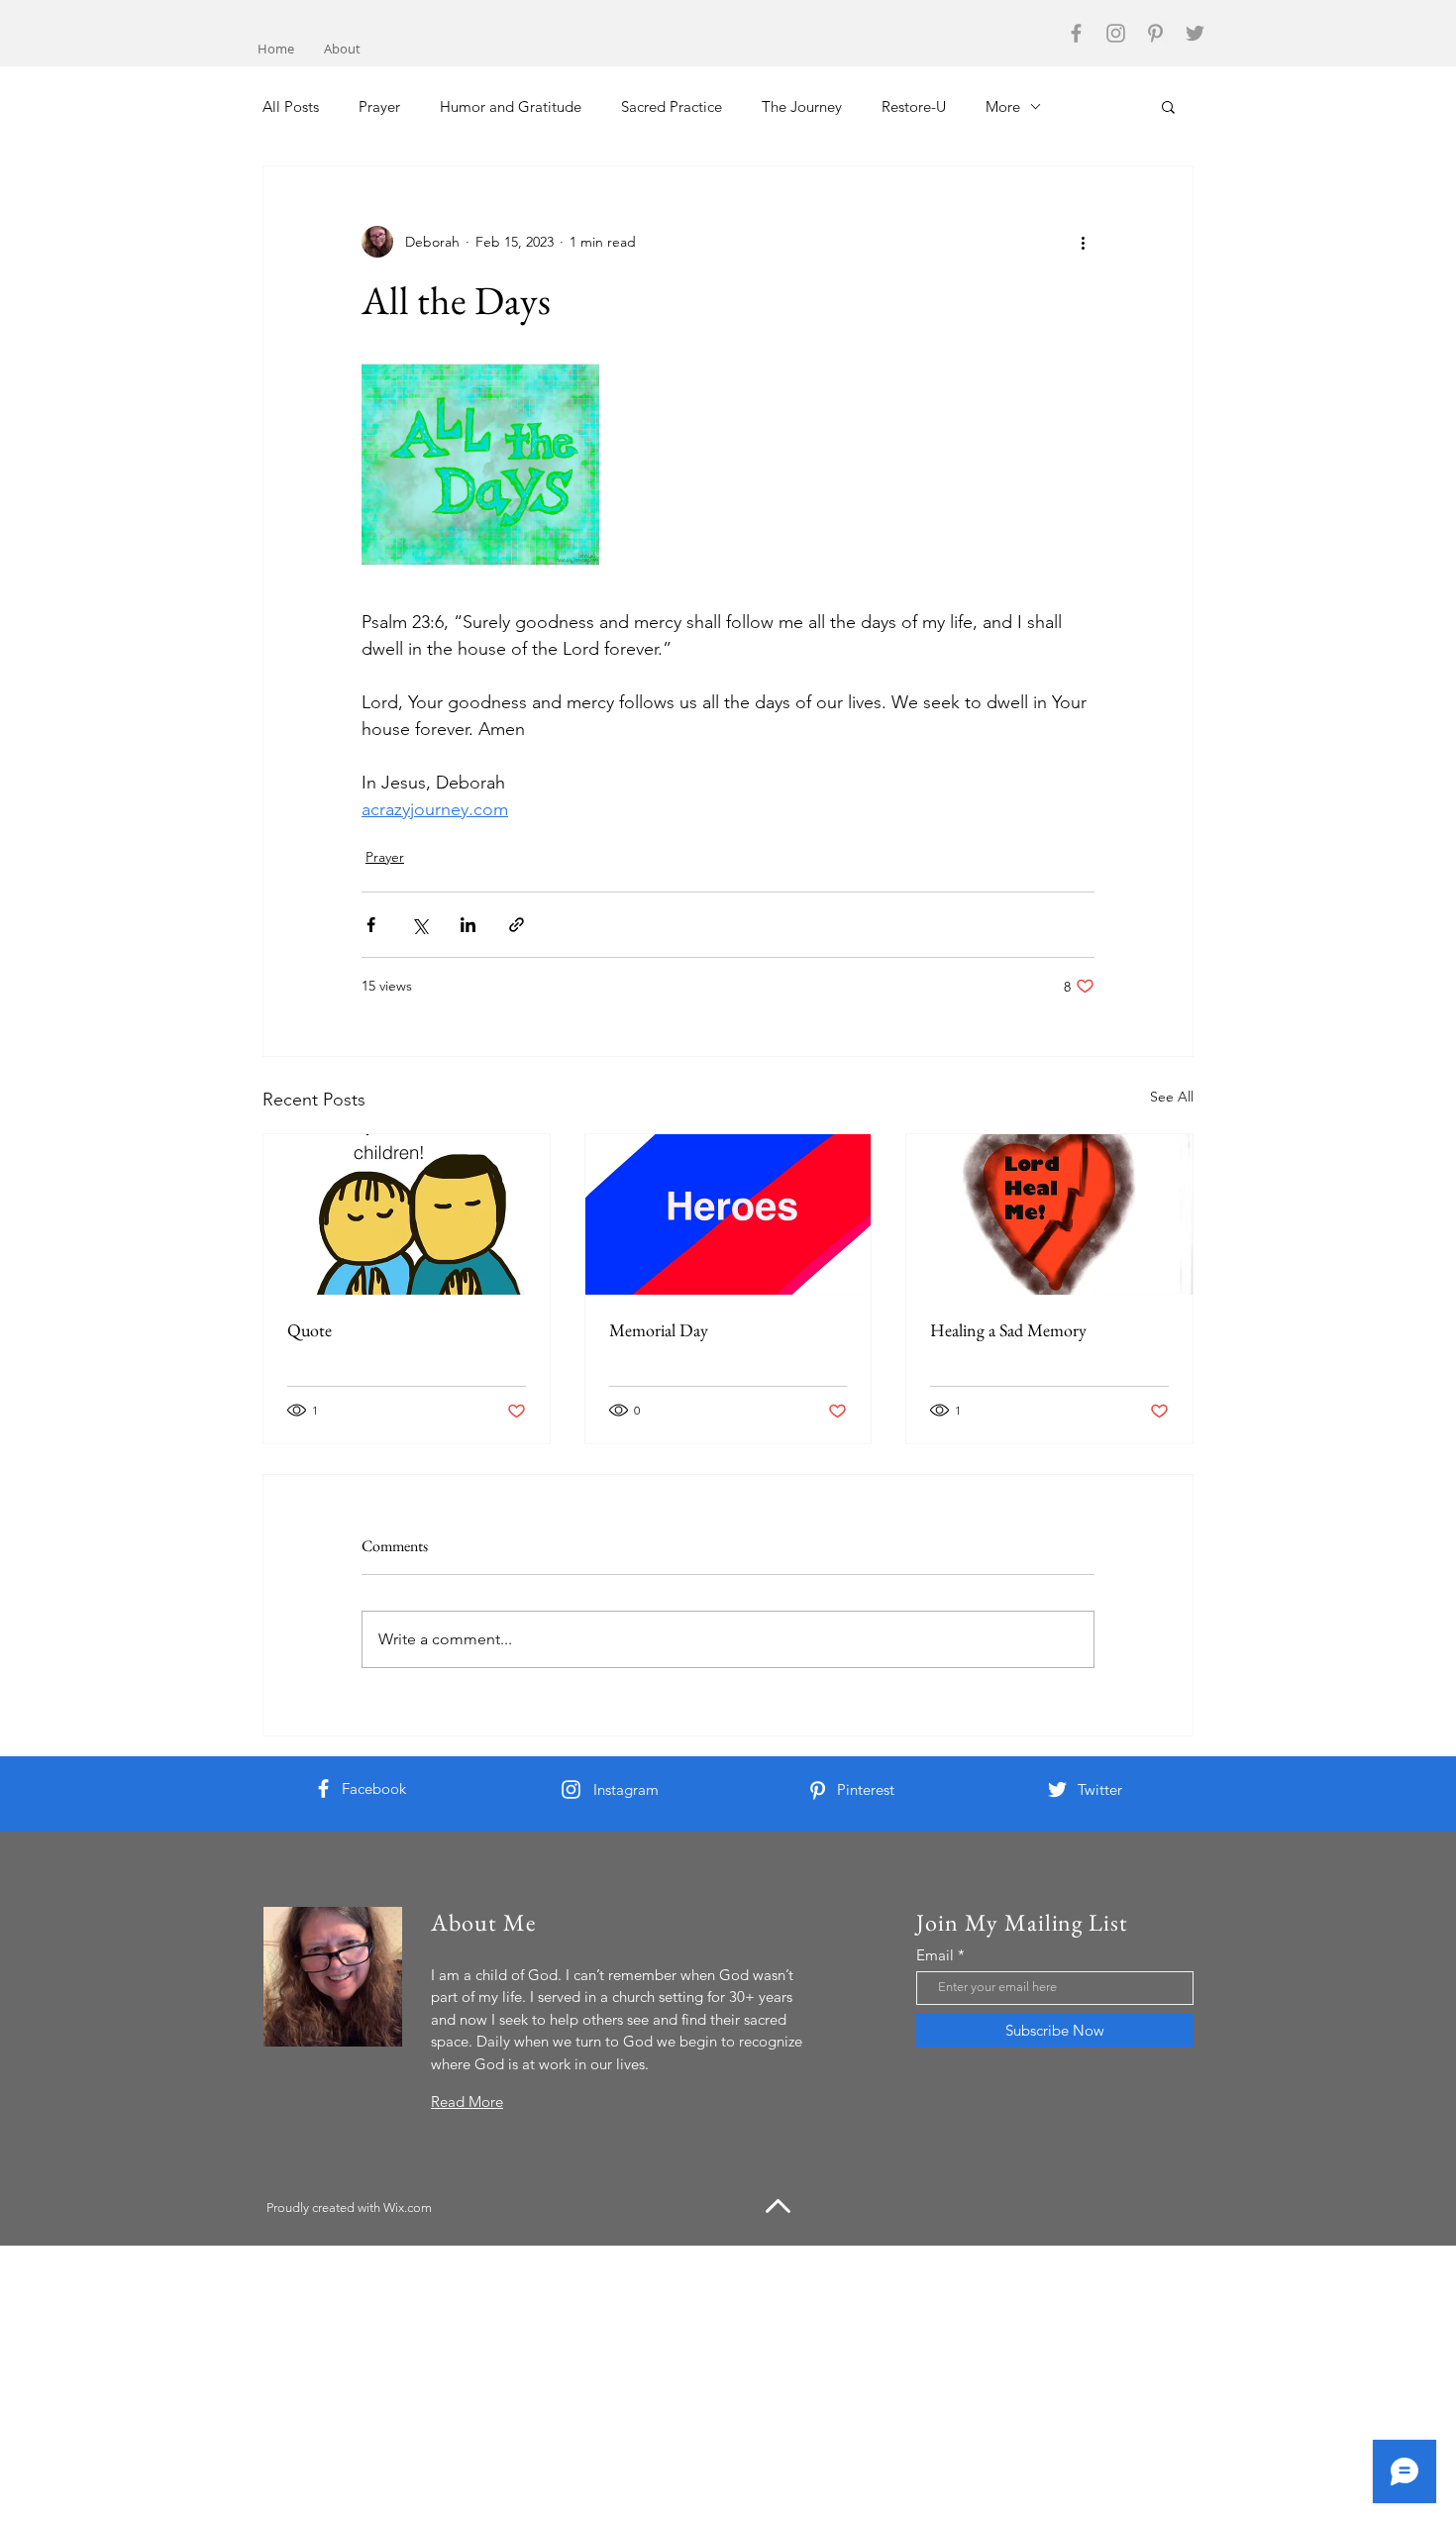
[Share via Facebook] (371, 925)
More (1003, 106)
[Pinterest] (1155, 33)
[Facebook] (1076, 33)
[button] (1168, 106)
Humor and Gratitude (511, 106)
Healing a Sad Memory (1008, 1330)
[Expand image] (480, 464)
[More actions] (1083, 242)
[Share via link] (517, 925)
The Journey (802, 106)
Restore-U (914, 106)
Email (935, 1955)
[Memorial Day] (728, 1214)
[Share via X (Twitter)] (419, 925)
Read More (467, 2102)
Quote (310, 1330)
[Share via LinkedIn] (468, 925)
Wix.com (408, 2208)
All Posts (291, 106)
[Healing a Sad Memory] (1049, 1214)
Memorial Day (659, 1330)
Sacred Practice (672, 106)
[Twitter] (1195, 33)
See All (1172, 1097)
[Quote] (407, 1214)
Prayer (379, 106)
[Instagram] (1116, 33)
